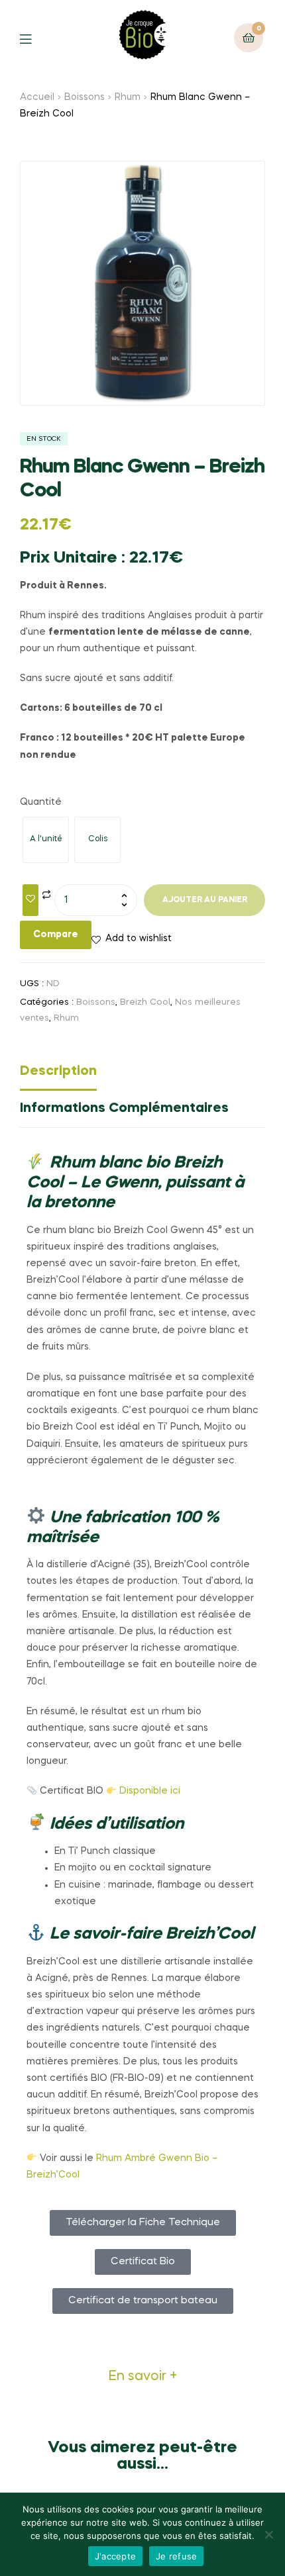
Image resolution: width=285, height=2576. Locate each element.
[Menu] (35, 38)
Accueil (37, 97)
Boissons (85, 97)
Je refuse (176, 2556)
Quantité (41, 802)
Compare (56, 935)
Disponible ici (150, 1791)
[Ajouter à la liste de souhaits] (30, 900)
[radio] (46, 840)
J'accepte (115, 2556)
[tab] (142, 1075)
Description (58, 1072)
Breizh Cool (145, 1002)
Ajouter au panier (205, 900)
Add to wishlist (139, 939)
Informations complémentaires (124, 1109)
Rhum (128, 97)
